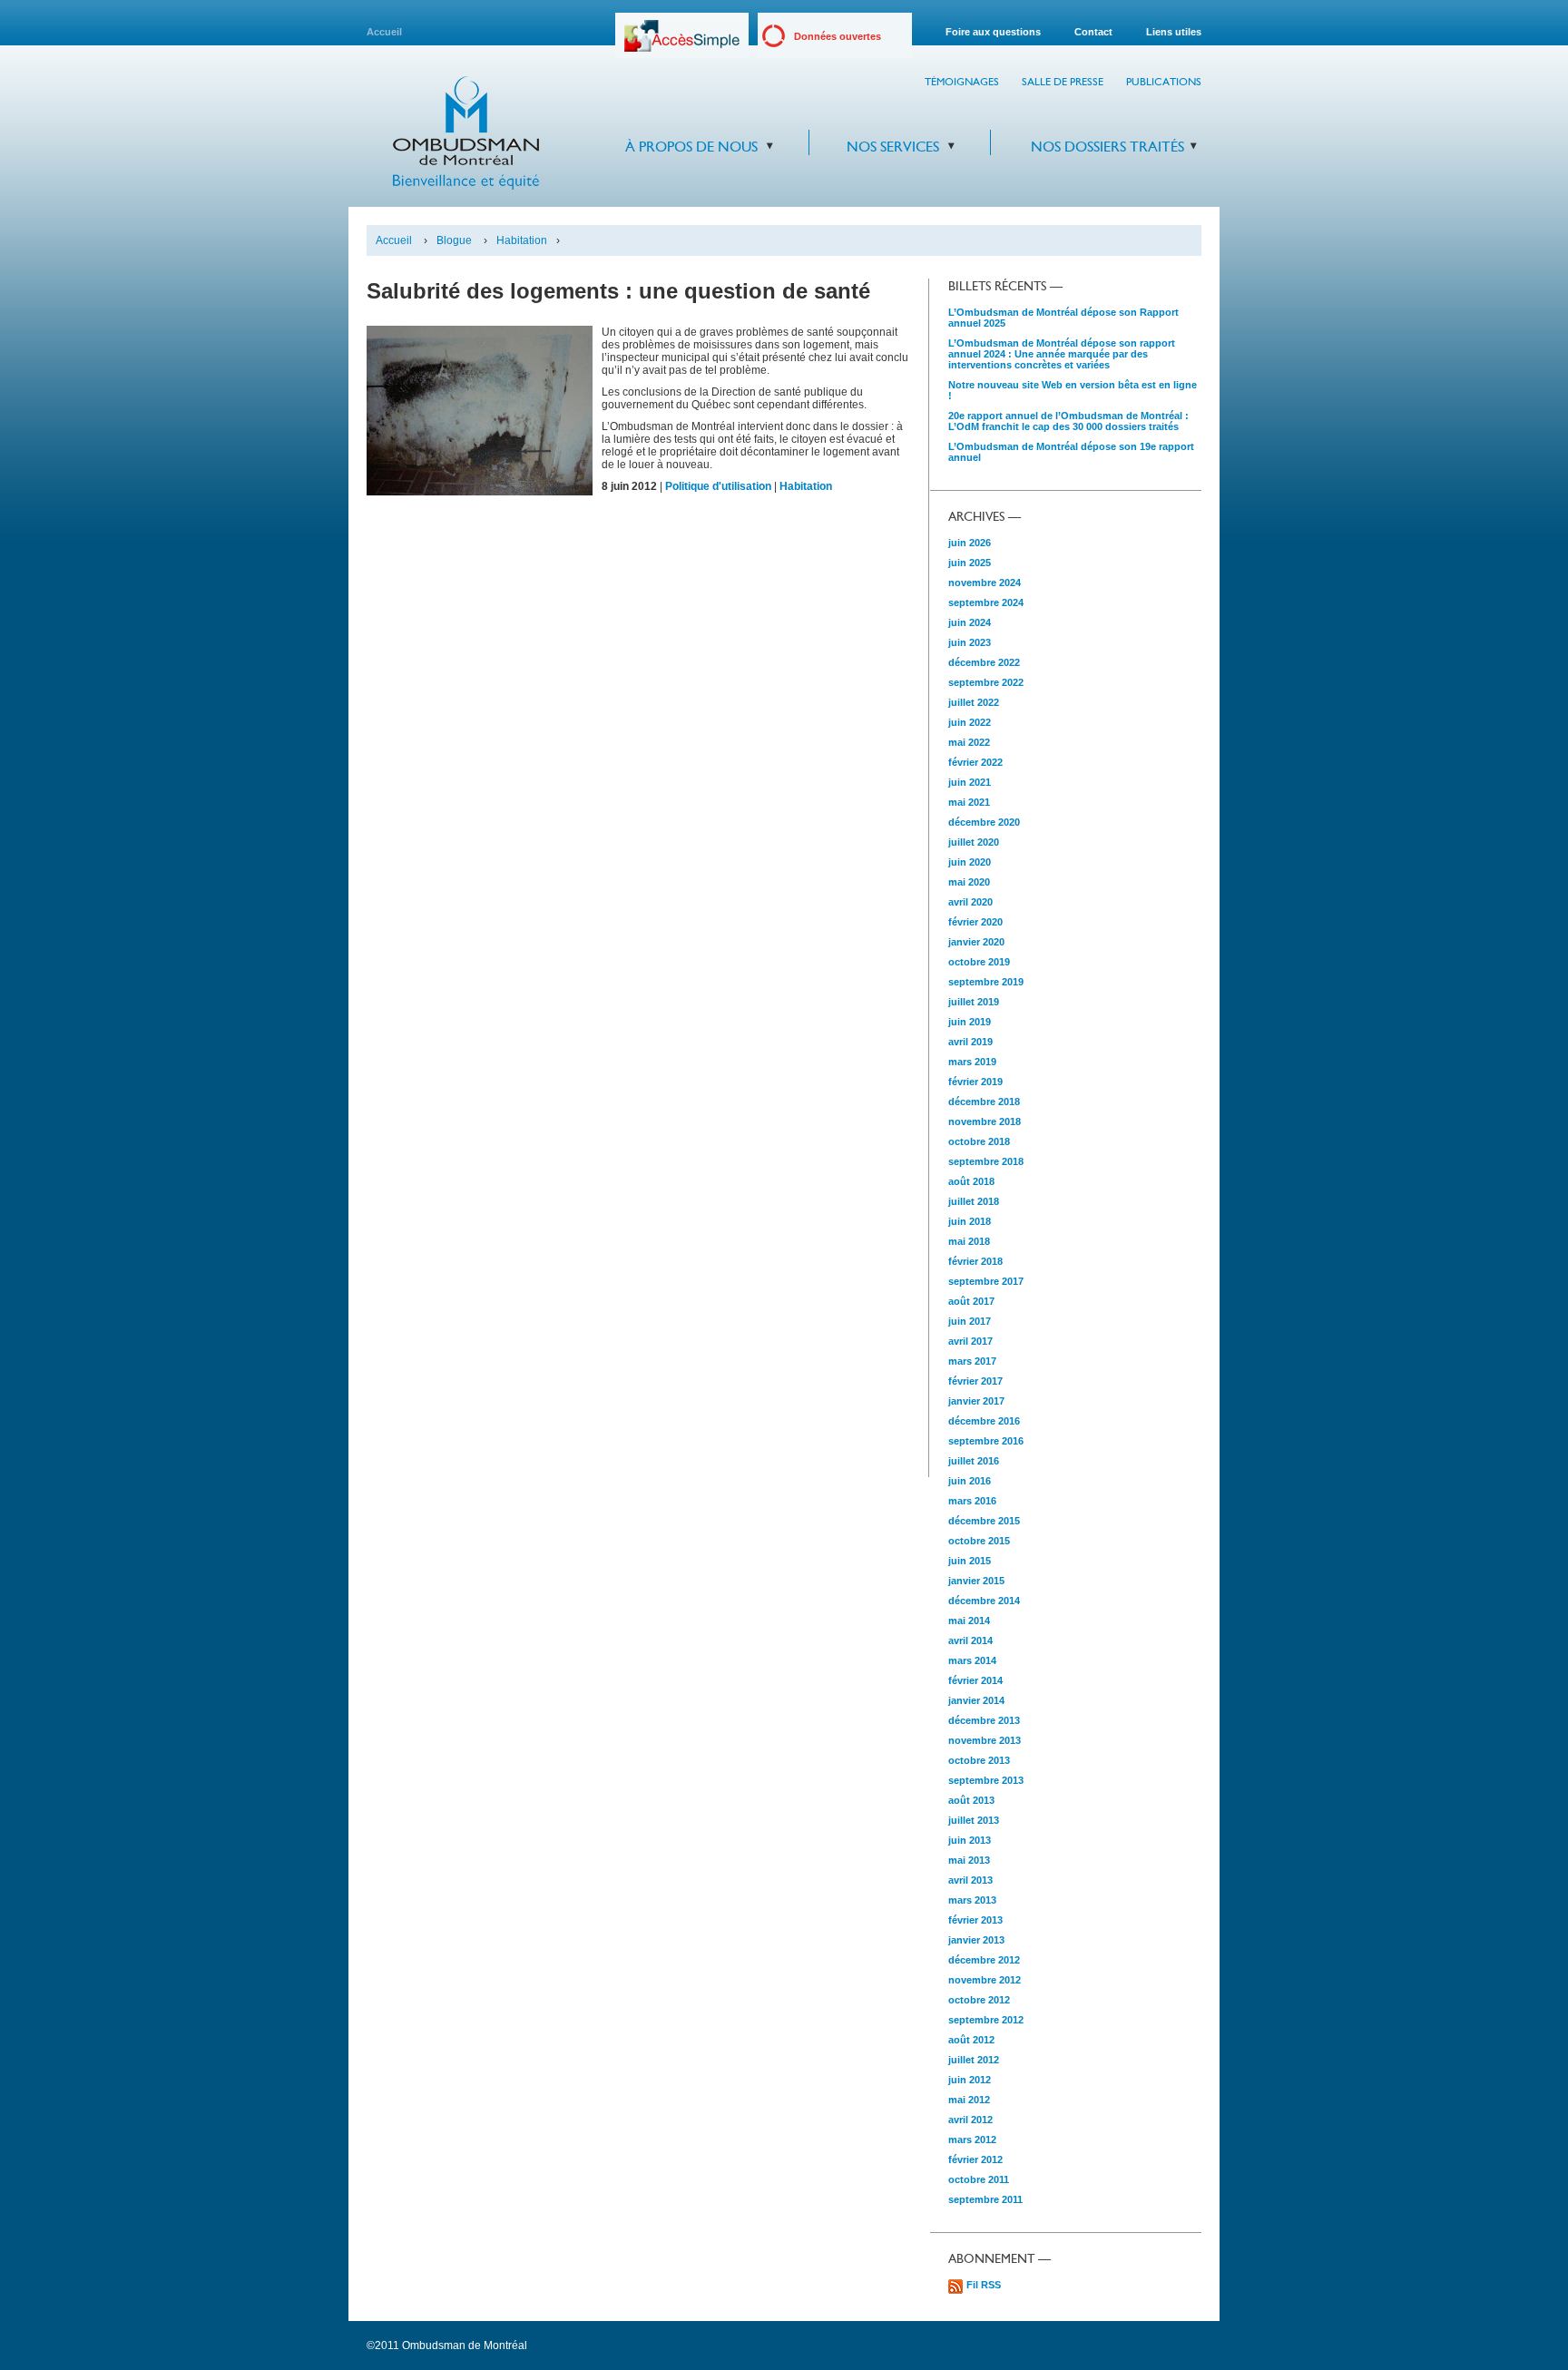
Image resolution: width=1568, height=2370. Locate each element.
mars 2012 (972, 2140)
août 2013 (971, 1800)
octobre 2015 (979, 1541)
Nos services (893, 147)
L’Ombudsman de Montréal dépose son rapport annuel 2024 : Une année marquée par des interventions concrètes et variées (1062, 354)
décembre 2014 (984, 1601)
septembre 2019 (986, 982)
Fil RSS (984, 2285)
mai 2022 (969, 742)
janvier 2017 (976, 1401)
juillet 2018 (974, 1201)
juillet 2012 (974, 2060)
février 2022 (975, 762)
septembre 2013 (986, 1780)
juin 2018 (970, 1221)
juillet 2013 (974, 1820)
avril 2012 (970, 2120)
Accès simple (682, 42)
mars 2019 (972, 1062)
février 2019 (975, 1082)
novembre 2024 (985, 583)
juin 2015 (970, 1561)
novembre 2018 (985, 1121)
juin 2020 (970, 862)
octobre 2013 (979, 1760)
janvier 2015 (976, 1581)
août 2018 (971, 1181)
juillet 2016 (974, 1461)
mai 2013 (969, 1860)
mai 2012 (969, 2100)
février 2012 (975, 2159)
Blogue (454, 240)
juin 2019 (970, 1022)
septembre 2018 (986, 1161)
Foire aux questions (993, 32)
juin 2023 (970, 642)
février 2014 (975, 1680)
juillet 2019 (974, 1002)
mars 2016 (972, 1501)
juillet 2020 (974, 842)
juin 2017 (970, 1321)
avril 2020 (970, 902)
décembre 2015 (984, 1521)
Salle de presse (1063, 82)
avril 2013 (970, 1880)
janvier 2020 (976, 942)
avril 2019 (970, 1042)
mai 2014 (969, 1621)
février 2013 (975, 1920)
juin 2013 (970, 1840)
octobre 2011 (979, 2179)
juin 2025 (970, 563)
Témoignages (962, 82)
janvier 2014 (976, 1700)
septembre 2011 (985, 2199)
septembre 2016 (986, 1441)
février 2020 (975, 922)
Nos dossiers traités (1107, 147)
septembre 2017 (986, 1281)
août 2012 (971, 2040)
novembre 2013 (985, 1740)
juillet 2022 (974, 702)
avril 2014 (970, 1640)
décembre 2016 (984, 1421)
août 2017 (971, 1301)
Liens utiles (1174, 32)
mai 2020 (969, 882)
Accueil (384, 32)
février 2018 (975, 1261)
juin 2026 (970, 543)
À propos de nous (691, 147)
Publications (1164, 82)
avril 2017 (970, 1341)
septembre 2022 (986, 682)
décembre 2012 (984, 1960)
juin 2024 (970, 622)
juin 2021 (970, 782)
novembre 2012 (985, 1980)
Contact (1093, 32)
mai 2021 (969, 802)
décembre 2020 (984, 822)
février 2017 (975, 1381)
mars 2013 (972, 1900)
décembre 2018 (984, 1102)
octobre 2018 (979, 1141)
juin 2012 (970, 2080)
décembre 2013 (984, 1720)
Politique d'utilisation (718, 486)
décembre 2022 (984, 662)
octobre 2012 (979, 2000)
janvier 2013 (976, 1940)
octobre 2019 (979, 962)
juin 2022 (970, 722)
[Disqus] (638, 755)
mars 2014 (972, 1660)
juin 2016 (970, 1481)
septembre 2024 (986, 602)
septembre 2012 (986, 2020)
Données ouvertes (838, 36)
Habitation (522, 240)
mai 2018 (969, 1241)
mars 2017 (972, 1361)
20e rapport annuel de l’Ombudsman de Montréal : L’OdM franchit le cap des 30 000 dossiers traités (1068, 421)
